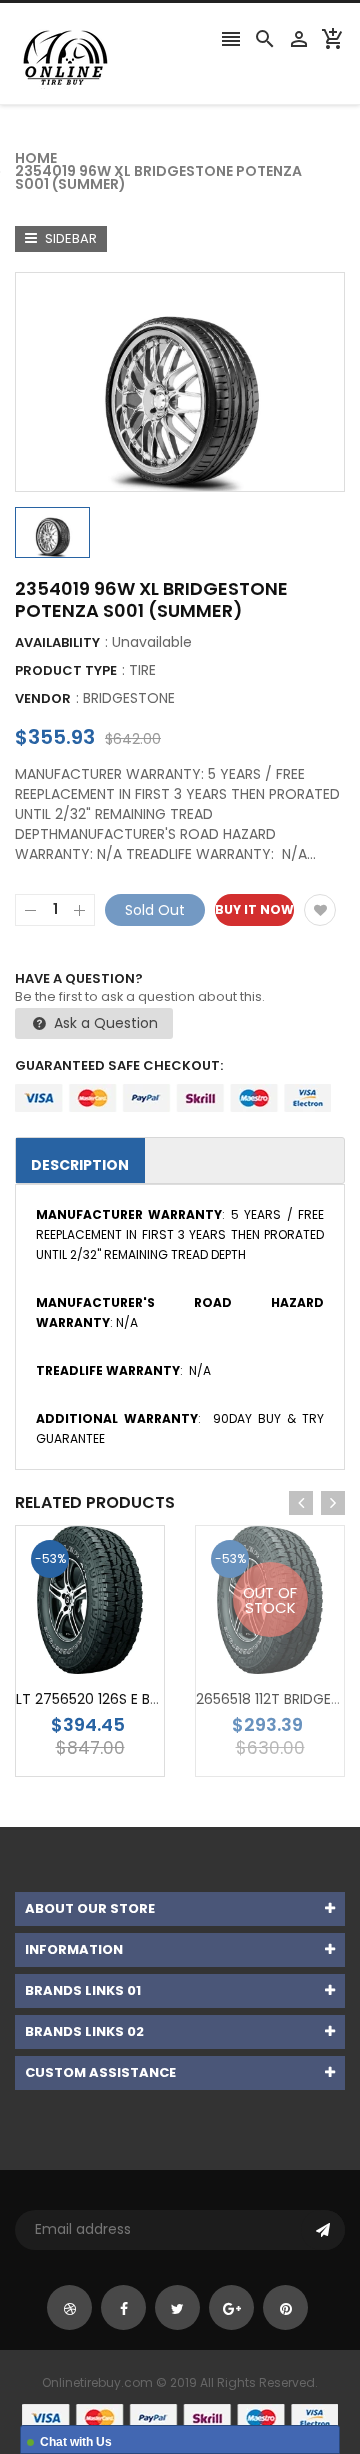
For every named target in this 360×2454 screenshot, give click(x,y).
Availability (57, 642)
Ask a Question (104, 1023)
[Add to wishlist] (320, 910)
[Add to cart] (120, 1662)
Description (80, 1165)
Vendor (43, 698)
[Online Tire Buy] (180, 2416)
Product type (66, 670)
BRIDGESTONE (129, 698)
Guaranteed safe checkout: (119, 1065)
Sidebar (69, 238)
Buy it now (254, 909)
